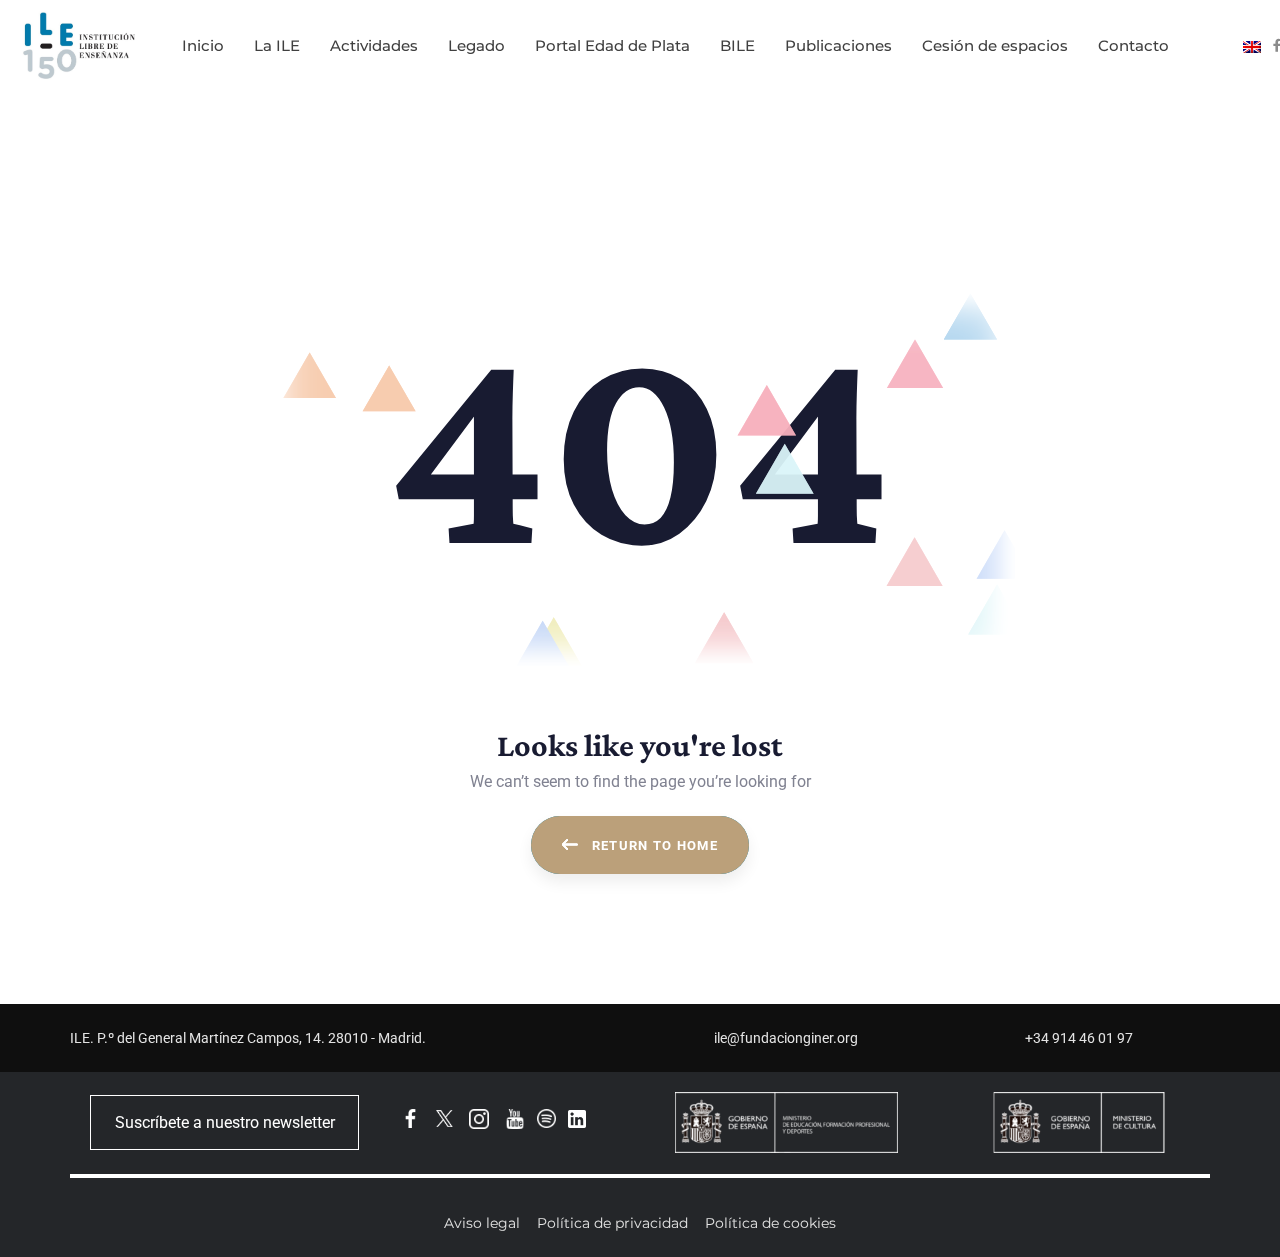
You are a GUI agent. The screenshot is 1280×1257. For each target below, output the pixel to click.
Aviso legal (482, 1223)
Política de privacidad (612, 1223)
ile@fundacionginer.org (786, 1038)
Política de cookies (770, 1223)
